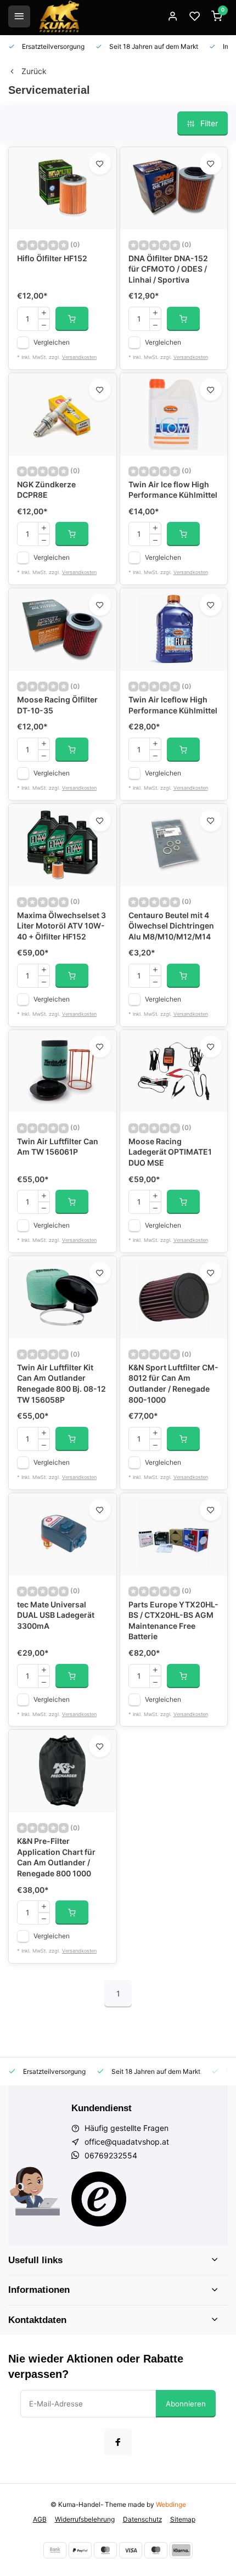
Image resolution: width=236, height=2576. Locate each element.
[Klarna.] (181, 2550)
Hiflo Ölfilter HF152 (52, 258)
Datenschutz (142, 2519)
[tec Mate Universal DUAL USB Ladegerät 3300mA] (63, 1534)
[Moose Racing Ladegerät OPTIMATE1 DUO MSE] (174, 1071)
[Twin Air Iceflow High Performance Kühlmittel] (174, 629)
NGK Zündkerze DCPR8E (46, 490)
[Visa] (131, 2550)
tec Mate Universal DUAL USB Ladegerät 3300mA (56, 1615)
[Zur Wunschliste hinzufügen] (100, 164)
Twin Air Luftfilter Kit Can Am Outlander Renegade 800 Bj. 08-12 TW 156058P (61, 1383)
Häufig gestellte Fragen (127, 2128)
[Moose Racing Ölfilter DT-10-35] (63, 629)
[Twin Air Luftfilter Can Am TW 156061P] (63, 1071)
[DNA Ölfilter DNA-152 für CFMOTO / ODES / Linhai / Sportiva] (174, 188)
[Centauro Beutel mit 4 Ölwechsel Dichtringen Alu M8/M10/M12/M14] (174, 845)
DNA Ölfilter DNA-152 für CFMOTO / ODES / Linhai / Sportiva (168, 269)
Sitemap (183, 2519)
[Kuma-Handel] (59, 16)
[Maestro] (156, 2550)
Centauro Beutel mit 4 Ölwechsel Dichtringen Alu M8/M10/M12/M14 (171, 926)
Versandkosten (79, 357)
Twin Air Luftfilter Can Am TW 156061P (58, 1147)
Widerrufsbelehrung (85, 2519)
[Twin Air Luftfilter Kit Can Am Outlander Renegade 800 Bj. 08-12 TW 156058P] (63, 1297)
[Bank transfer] (55, 2550)
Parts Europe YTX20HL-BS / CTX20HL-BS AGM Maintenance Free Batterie (173, 1621)
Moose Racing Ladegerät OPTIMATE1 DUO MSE (170, 1152)
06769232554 (111, 2155)
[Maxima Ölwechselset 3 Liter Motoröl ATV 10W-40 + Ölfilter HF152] (63, 845)
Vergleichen (52, 342)
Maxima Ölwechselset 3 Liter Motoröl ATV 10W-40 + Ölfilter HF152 (61, 926)
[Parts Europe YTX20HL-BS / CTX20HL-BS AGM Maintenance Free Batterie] (174, 1534)
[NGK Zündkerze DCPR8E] (63, 414)
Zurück (34, 71)
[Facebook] (118, 2442)
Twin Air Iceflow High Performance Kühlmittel (173, 705)
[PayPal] (80, 2550)
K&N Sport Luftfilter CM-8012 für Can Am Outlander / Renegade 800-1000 (173, 1383)
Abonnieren (186, 2404)
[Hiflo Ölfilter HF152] (63, 188)
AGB (40, 2519)
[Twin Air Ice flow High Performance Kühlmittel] (174, 414)
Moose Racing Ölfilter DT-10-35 (57, 705)
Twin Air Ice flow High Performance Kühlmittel (173, 490)
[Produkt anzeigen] (72, 319)
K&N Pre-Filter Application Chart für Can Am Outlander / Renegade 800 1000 (56, 1857)
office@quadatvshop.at (127, 2142)
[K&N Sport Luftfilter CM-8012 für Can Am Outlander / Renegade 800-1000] (174, 1297)
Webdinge (171, 2504)
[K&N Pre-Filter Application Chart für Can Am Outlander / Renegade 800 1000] (63, 1771)
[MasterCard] (105, 2550)
